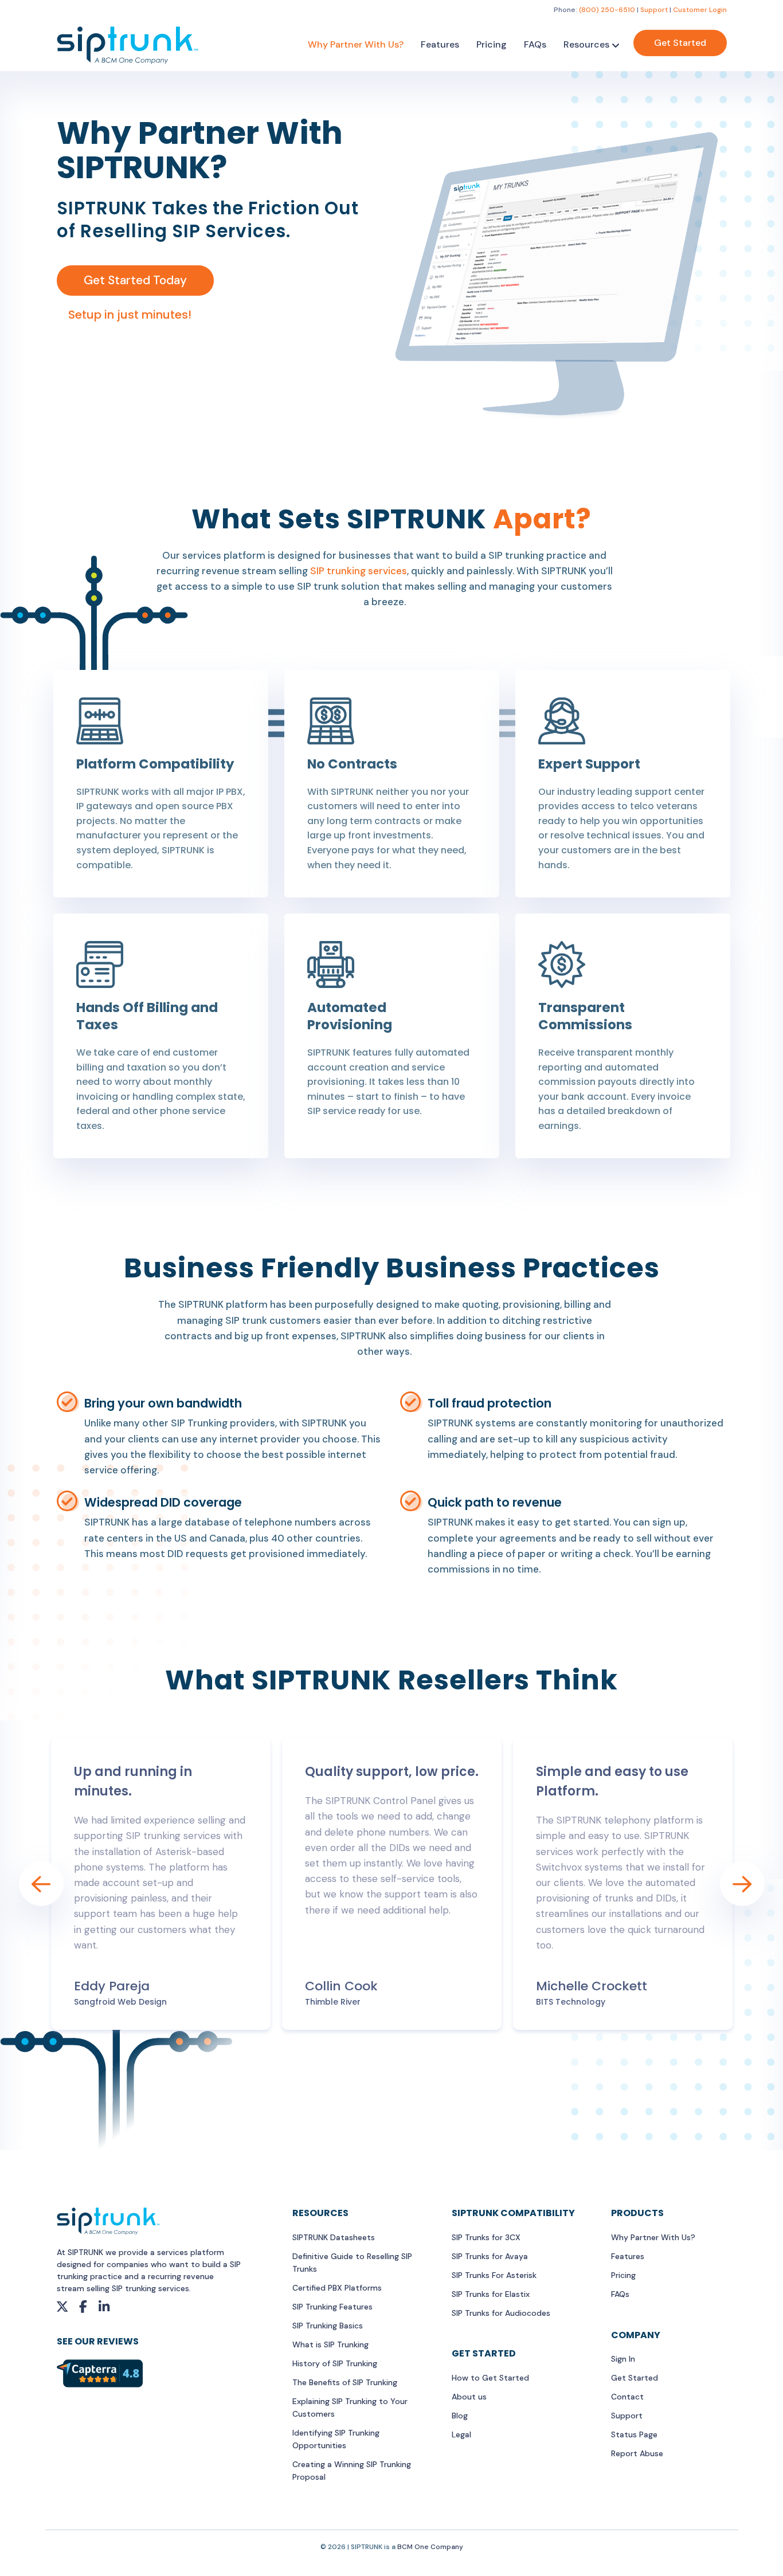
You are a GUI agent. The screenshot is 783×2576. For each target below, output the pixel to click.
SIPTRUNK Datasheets (334, 2237)
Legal (461, 2434)
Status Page (634, 2434)
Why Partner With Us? (356, 44)
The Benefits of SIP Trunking (345, 2382)
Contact (627, 2397)
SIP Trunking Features (332, 2307)
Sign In (623, 2359)
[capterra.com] (100, 2373)
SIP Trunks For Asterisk (494, 2275)
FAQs (535, 44)
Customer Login (700, 10)
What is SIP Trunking (330, 2344)
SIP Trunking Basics (328, 2326)
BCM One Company (430, 2547)
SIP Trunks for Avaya (490, 2256)
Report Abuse (637, 2453)
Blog (460, 2416)
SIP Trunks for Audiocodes (501, 2313)
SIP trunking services (359, 571)
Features (440, 44)
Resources (586, 44)
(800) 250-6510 (607, 10)
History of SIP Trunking (335, 2363)
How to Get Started (490, 2378)
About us (469, 2397)
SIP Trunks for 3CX (486, 2237)
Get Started (680, 43)
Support (654, 10)
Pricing (492, 44)
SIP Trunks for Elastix (491, 2294)
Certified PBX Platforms (337, 2288)
